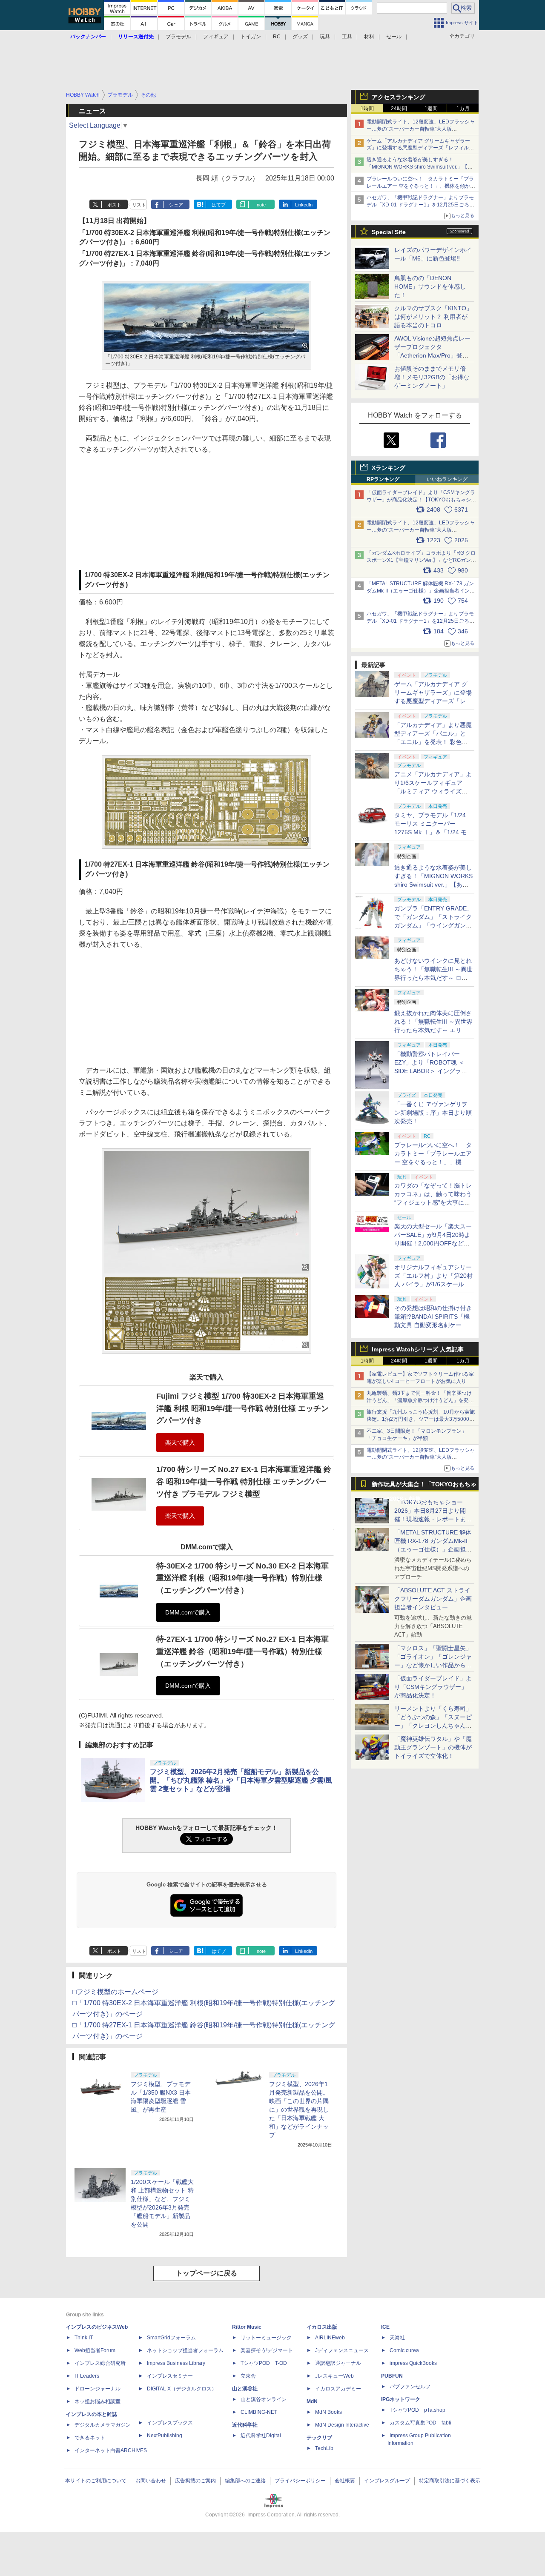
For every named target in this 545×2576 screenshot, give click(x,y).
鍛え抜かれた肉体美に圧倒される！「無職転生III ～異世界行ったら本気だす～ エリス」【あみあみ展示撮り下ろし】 (433, 1030)
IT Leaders (87, 2376)
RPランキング (383, 479)
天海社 (397, 2338)
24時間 (399, 109)
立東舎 (248, 2376)
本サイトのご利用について (96, 2481)
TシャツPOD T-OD (264, 2363)
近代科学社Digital (261, 2436)
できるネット (90, 2438)
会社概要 (345, 2481)
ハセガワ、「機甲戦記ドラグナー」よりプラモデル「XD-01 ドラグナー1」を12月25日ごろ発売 (420, 205)
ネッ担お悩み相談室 (98, 2401)
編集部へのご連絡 (245, 2481)
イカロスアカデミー (338, 2389)
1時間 (367, 109)
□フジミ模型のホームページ (115, 1992)
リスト (139, 205)
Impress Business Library (176, 2363)
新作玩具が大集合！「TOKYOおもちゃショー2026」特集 (424, 1486)
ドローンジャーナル (98, 2389)
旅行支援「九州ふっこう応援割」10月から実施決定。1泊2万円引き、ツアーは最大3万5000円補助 (421, 1419)
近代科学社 (245, 2425)
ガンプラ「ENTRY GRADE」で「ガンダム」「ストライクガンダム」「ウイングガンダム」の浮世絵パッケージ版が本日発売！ (433, 925)
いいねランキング (447, 479)
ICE (385, 2327)
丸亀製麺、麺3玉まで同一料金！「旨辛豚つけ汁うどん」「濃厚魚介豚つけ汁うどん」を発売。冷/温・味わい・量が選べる (419, 1400)
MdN (312, 2401)
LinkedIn (304, 205)
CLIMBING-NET (259, 2412)
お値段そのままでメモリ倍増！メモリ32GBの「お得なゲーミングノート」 (432, 377)
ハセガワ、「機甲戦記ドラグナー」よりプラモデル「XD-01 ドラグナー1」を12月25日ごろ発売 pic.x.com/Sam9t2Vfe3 (420, 621)
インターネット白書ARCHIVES (111, 2450)
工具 (347, 37)
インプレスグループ (387, 2481)
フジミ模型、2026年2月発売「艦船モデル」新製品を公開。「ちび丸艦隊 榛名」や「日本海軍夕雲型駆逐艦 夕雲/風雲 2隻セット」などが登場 (241, 1780)
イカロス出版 (322, 2327)
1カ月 (463, 109)
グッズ (300, 37)
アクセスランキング (399, 97)
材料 (369, 37)
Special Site (389, 232)
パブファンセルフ (410, 2387)
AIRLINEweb (330, 2338)
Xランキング (389, 468)
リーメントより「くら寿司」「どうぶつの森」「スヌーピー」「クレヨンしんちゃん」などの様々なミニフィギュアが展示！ (433, 1726)
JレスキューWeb (334, 2376)
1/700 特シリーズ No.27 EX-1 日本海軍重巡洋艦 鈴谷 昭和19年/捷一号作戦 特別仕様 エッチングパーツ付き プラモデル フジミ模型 (244, 1481)
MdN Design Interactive (342, 2425)
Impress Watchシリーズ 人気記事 (418, 1349)
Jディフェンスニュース (342, 2350)
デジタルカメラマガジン (103, 2425)
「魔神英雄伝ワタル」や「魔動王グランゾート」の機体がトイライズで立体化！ (433, 1747)
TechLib (324, 2448)
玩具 (325, 37)
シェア (176, 205)
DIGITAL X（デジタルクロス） (182, 2389)
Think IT (84, 2338)
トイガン (251, 37)
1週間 (431, 109)
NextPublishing (165, 2436)
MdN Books (328, 2412)
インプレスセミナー (170, 2376)
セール (394, 37)
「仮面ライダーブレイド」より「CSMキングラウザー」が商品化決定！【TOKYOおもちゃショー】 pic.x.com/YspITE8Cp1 (421, 500)
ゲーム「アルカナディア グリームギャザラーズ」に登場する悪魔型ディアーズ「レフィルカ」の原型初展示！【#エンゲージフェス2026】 (433, 701)
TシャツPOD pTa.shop (417, 2410)
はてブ (219, 205)
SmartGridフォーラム (171, 2338)
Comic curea (404, 2350)
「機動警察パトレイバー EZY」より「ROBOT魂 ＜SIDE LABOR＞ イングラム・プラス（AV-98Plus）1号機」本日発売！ (433, 1071)
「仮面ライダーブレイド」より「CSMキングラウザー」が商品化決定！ (433, 1687)
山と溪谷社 (245, 2389)
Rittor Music (247, 2327)
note (261, 205)
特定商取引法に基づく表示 (450, 2481)
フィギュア (216, 37)
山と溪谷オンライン (264, 2399)
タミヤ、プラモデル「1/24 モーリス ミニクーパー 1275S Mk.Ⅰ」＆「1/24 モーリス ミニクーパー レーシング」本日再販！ (433, 832)
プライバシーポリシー (300, 2481)
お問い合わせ (151, 2481)
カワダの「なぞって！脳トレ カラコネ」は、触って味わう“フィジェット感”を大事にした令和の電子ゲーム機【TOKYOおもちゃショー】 (433, 1202)
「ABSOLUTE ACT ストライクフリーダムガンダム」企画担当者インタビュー (433, 1599)
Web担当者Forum (95, 2350)
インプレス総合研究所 (100, 2363)
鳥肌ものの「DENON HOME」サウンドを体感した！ (430, 286)
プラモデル (178, 37)
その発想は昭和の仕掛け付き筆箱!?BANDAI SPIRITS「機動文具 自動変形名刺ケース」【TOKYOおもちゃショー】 (433, 1325)
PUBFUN (392, 2376)
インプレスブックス (170, 2423)
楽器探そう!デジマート (267, 2350)
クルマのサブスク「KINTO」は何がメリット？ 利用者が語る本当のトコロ (433, 317)
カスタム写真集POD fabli (420, 2423)
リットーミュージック (266, 2338)
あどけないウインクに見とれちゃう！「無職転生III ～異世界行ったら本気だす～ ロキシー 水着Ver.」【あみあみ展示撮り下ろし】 (433, 978)
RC (277, 37)
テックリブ (319, 2438)
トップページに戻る (207, 2273)
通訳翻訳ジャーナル (338, 2363)
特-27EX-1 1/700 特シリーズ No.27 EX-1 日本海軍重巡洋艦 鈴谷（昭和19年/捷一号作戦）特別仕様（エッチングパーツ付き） (242, 1651)
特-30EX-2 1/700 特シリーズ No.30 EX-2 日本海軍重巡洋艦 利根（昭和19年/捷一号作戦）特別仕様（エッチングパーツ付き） (242, 1578)
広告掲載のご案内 (195, 2481)
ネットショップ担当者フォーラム (185, 2350)
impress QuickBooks (413, 2363)
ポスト (114, 205)
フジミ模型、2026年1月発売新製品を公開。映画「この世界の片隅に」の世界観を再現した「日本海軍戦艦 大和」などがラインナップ (299, 2109)
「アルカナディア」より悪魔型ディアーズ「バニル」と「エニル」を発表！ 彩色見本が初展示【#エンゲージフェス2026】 (433, 742)
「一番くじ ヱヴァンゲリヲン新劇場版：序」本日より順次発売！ (433, 1113)
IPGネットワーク (401, 2399)
